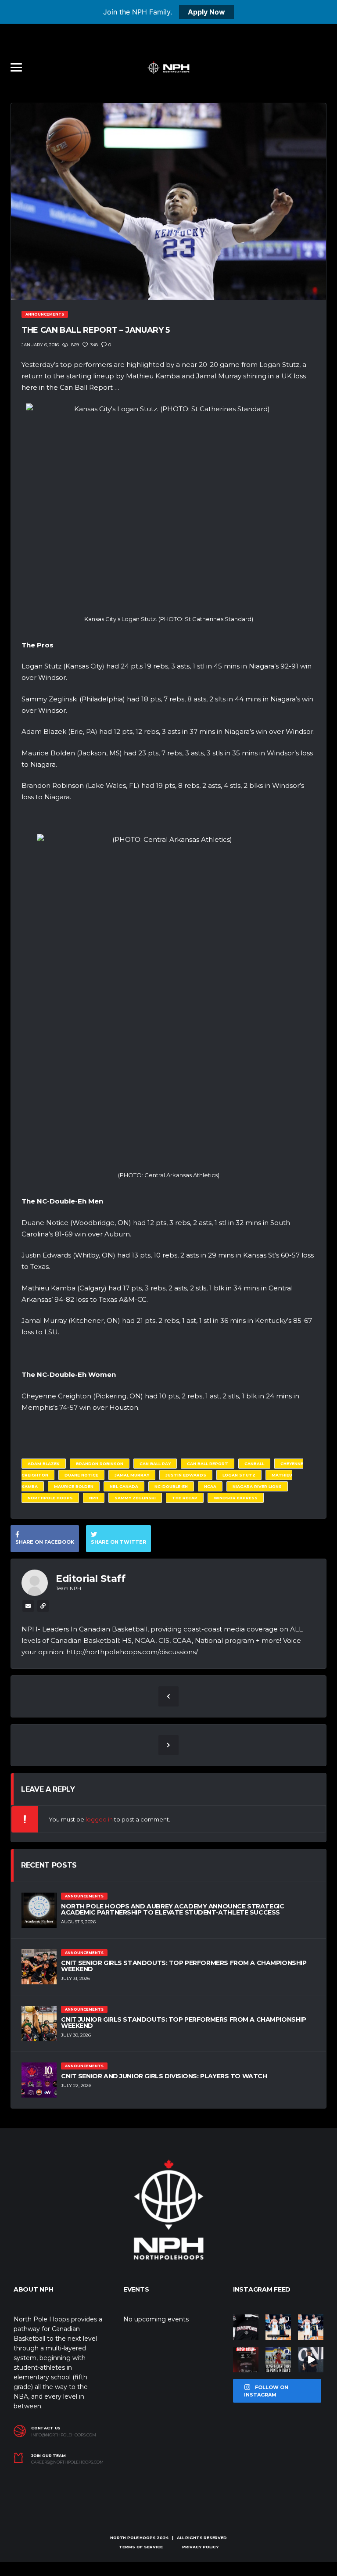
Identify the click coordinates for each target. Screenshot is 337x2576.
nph (94, 1498)
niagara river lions (257, 1486)
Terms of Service (141, 2547)
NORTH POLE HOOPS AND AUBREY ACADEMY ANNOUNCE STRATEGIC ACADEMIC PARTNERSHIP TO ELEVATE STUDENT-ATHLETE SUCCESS (172, 1909)
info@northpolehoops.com (64, 2435)
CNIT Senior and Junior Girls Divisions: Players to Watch (164, 2076)
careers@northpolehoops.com (67, 2462)
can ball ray (155, 1464)
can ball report (208, 1464)
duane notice (81, 1475)
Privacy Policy (200, 2547)
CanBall (254, 1464)
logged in (99, 1819)
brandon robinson (100, 1464)
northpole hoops (50, 1498)
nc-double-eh (171, 1486)
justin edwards (186, 1475)
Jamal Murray (132, 1475)
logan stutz (239, 1475)
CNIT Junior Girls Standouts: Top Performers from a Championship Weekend (184, 2023)
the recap (185, 1498)
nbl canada (124, 1486)
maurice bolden (74, 1486)
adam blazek (44, 1464)
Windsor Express (236, 1498)
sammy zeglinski (135, 1498)
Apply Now (206, 12)
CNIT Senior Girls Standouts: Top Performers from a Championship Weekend (184, 1966)
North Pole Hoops (133, 2538)
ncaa (210, 1486)
